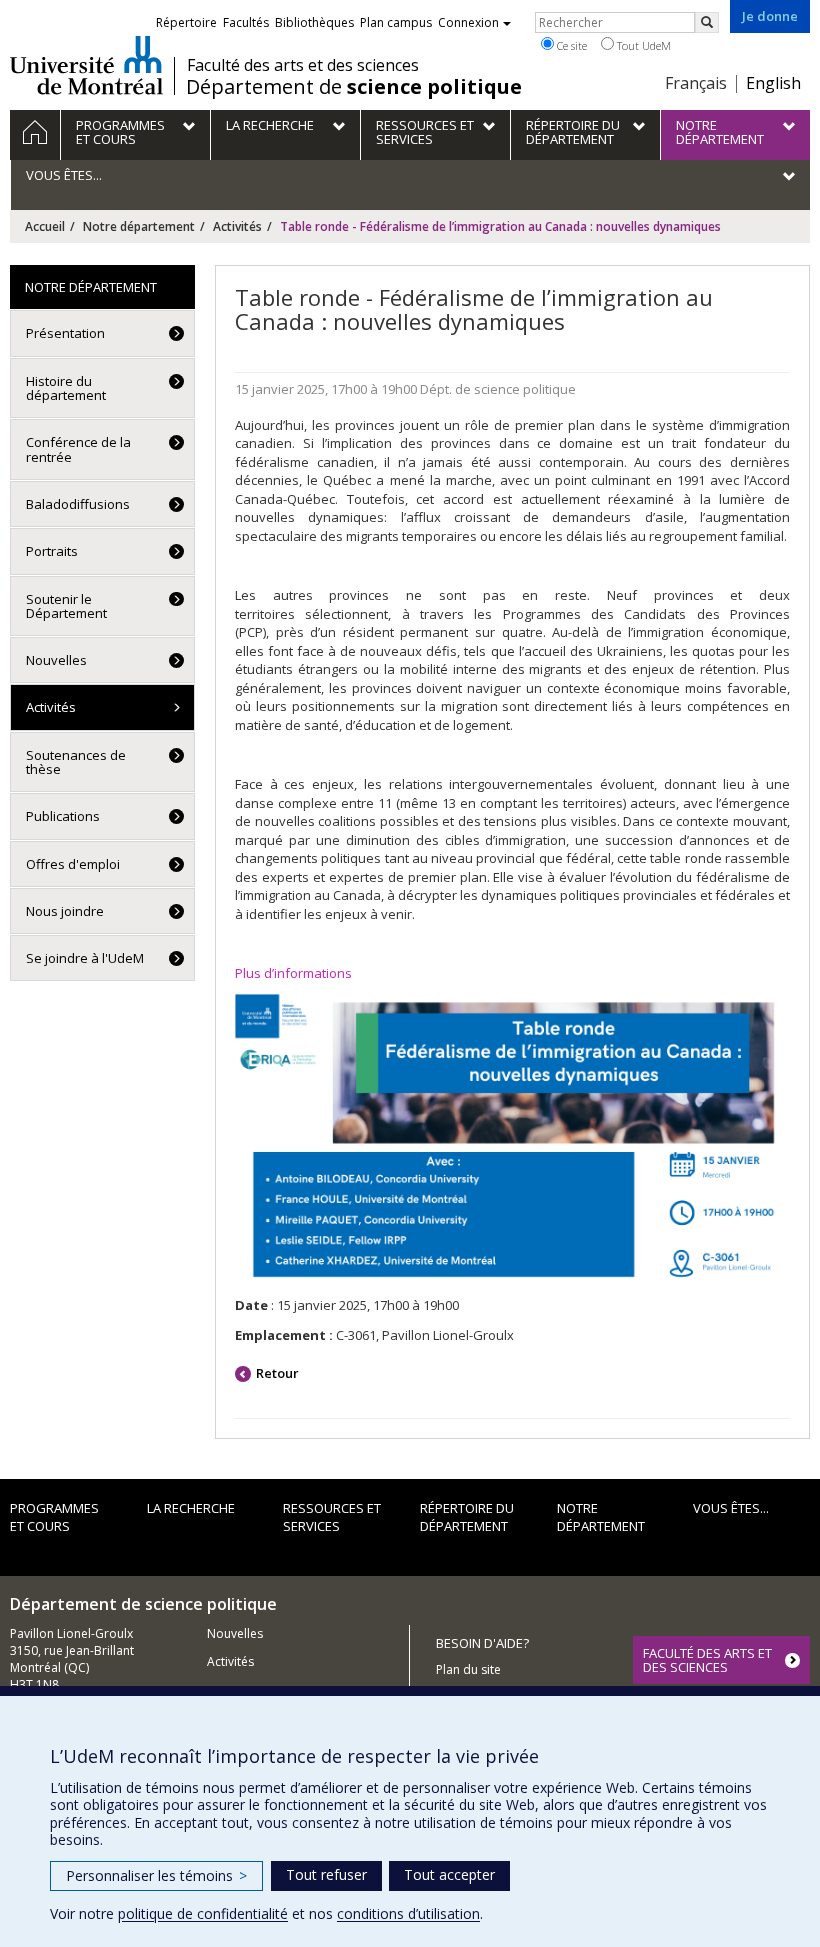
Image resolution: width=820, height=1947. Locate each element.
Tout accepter (449, 1874)
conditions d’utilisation (408, 1913)
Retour (277, 1373)
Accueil (45, 226)
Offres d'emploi (73, 864)
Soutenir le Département (66, 606)
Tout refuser (326, 1874)
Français (696, 83)
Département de (354, 87)
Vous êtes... (731, 1508)
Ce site (570, 45)
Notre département (139, 226)
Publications (63, 816)
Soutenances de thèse (76, 762)
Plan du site (468, 1669)
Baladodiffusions (78, 504)
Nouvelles (56, 660)
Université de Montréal (86, 65)
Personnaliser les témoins (156, 1875)
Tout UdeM (642, 45)
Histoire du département (66, 388)
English (773, 83)
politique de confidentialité (203, 1913)
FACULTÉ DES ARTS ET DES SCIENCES (707, 1660)
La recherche (191, 1508)
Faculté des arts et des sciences (303, 65)
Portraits (52, 551)
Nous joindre (65, 911)
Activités (237, 226)
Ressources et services (332, 1517)
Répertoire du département (467, 1517)
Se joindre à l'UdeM (85, 958)
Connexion (468, 22)
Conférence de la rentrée (78, 449)
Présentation (65, 333)
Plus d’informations (293, 973)
